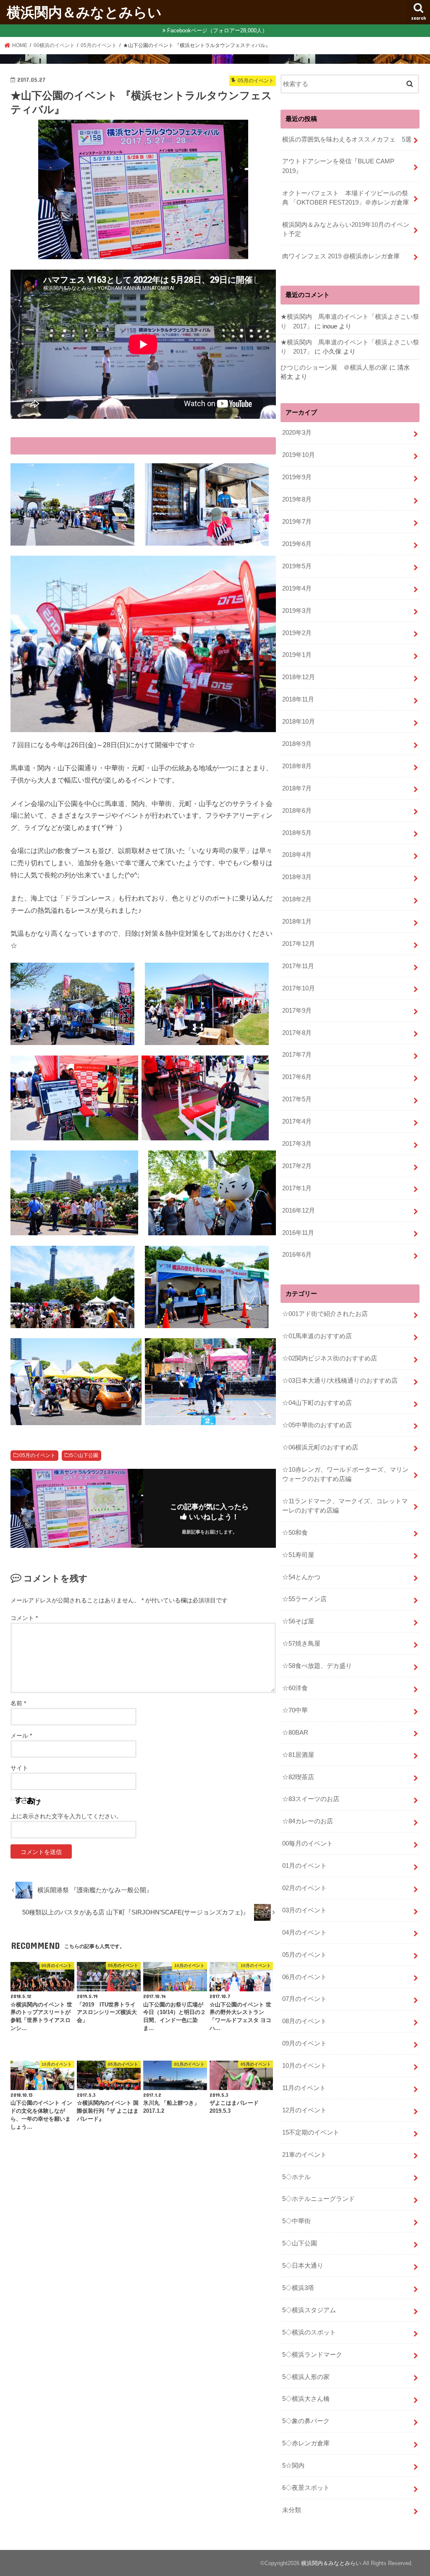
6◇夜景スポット (306, 2488)
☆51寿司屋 (298, 1555)
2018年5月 (297, 833)
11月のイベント (304, 2088)
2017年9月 (297, 1011)
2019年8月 (297, 499)
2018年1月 (297, 922)
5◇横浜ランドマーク (312, 2355)
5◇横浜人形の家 (306, 2377)
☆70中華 (295, 1710)
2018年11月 (298, 699)
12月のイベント (304, 2110)
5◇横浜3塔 (298, 2288)
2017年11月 (298, 966)
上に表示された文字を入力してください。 (66, 1816)
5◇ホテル (296, 2177)
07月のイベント (304, 1999)
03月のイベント (304, 1910)
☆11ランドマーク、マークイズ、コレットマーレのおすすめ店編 (345, 1506)
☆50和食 (295, 1533)
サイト (19, 1768)
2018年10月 (299, 722)
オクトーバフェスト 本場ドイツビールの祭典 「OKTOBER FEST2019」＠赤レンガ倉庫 (346, 198)
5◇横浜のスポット (309, 2332)
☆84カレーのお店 (308, 1821)
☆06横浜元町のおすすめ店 (320, 1447)
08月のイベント (304, 2021)
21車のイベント (304, 2155)
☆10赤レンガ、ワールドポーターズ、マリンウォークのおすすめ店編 (345, 1474)
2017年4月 (297, 1121)
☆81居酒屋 (298, 1755)
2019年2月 (297, 633)
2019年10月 (299, 455)
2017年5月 (297, 1099)
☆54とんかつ (301, 1577)
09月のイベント (304, 2043)
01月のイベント (304, 1866)
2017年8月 (297, 1033)
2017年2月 (297, 1166)
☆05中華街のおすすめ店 (317, 1425)
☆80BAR (295, 1733)
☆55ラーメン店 (304, 1599)
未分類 (292, 2510)
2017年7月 (297, 1055)
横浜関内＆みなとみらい (84, 12)
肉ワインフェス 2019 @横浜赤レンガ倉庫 (341, 256)
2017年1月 (297, 1188)
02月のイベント (304, 1888)
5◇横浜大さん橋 (306, 2399)
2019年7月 (297, 522)
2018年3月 (297, 877)
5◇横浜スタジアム (309, 2310)
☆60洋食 (295, 1688)
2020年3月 (297, 433)
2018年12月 (299, 677)
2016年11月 (298, 1233)
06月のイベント (304, 1977)
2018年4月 (297, 855)
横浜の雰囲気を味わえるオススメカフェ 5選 (347, 139)
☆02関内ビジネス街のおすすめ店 (330, 1358)
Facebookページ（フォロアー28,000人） (217, 30)
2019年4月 (297, 588)
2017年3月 (297, 1144)
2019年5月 (297, 566)
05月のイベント (37, 1455)
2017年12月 (299, 944)
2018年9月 (297, 744)
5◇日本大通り (303, 2266)
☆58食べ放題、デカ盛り (317, 1666)
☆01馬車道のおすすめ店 (317, 1336)
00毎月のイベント (308, 1843)
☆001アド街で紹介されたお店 (325, 1314)
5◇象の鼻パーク (306, 2421)
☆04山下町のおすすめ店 (317, 1403)
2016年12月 (299, 1211)
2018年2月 (297, 899)
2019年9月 (297, 477)
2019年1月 (297, 655)
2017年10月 (299, 988)
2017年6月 (297, 1077)
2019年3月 (297, 611)
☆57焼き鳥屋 (301, 1644)
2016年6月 (297, 1255)
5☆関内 (293, 2466)
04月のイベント (304, 1933)
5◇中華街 (296, 2221)
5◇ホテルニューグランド (319, 2199)
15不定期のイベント (311, 2132)
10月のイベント (304, 2066)
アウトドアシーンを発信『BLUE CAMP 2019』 (341, 166)
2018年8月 (297, 766)
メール (21, 1736)
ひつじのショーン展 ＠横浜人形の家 (334, 368)
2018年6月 (297, 811)
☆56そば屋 (298, 1621)
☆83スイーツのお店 (311, 1799)
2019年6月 (297, 544)
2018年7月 (297, 788)
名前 (18, 1703)
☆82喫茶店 (298, 1777)
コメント (24, 1618)
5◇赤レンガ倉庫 (306, 2443)
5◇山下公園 (84, 1455)
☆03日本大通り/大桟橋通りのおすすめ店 (340, 1381)
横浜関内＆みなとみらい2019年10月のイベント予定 (346, 229)
